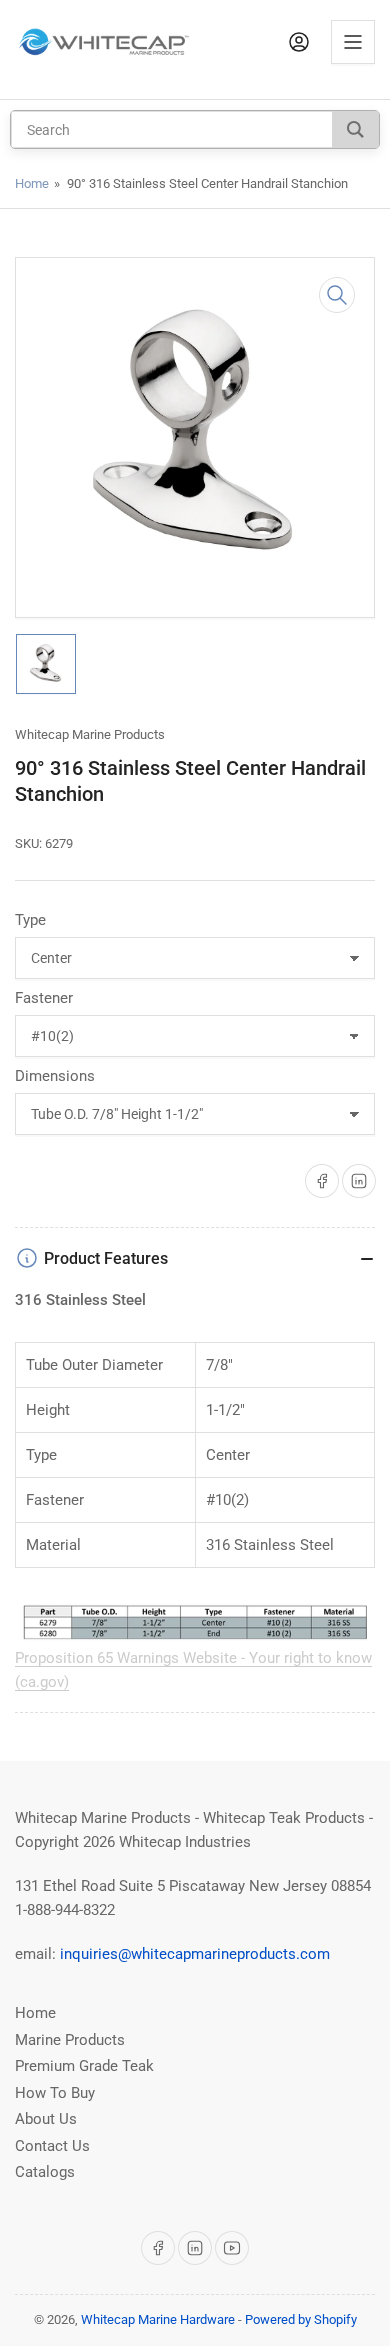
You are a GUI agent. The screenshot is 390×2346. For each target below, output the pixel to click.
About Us (46, 2119)
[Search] (355, 129)
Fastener (44, 998)
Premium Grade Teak (84, 2066)
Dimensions (55, 1076)
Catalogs (45, 2172)
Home (32, 183)
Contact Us (52, 2146)
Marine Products (70, 2040)
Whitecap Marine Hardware (158, 2319)
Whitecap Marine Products (90, 734)
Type (30, 920)
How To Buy (55, 2093)
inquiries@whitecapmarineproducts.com (195, 1954)
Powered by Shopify (301, 2319)
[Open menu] (353, 42)
